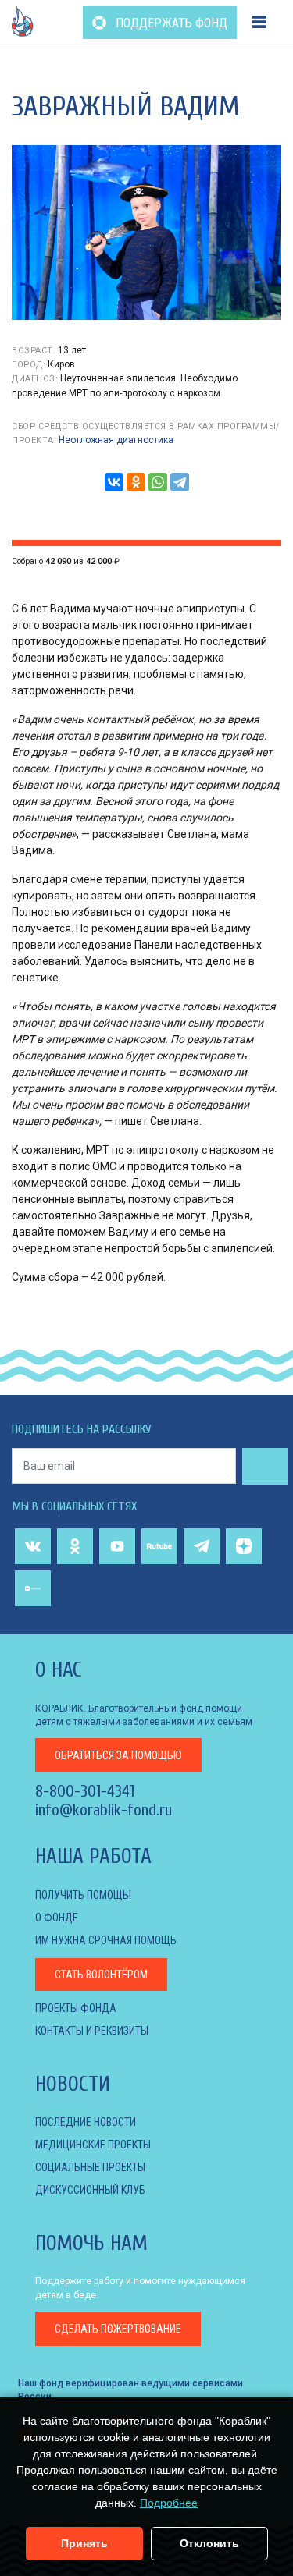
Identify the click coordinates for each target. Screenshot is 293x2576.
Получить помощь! (83, 1895)
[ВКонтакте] (114, 482)
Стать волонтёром (101, 1975)
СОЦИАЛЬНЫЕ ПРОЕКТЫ (90, 2167)
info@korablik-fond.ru (104, 1810)
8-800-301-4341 (85, 1791)
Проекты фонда (76, 2008)
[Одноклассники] (136, 482)
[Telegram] (180, 482)
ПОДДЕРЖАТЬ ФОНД (170, 23)
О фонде (57, 1918)
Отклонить (209, 2543)
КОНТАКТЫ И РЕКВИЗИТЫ (92, 2031)
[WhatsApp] (158, 482)
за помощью (118, 1755)
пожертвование (118, 2329)
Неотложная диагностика (116, 440)
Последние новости (86, 2122)
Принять (84, 2543)
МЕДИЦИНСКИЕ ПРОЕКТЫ (93, 2145)
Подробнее (169, 2503)
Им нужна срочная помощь (106, 1940)
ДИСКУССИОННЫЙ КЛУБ (90, 2190)
